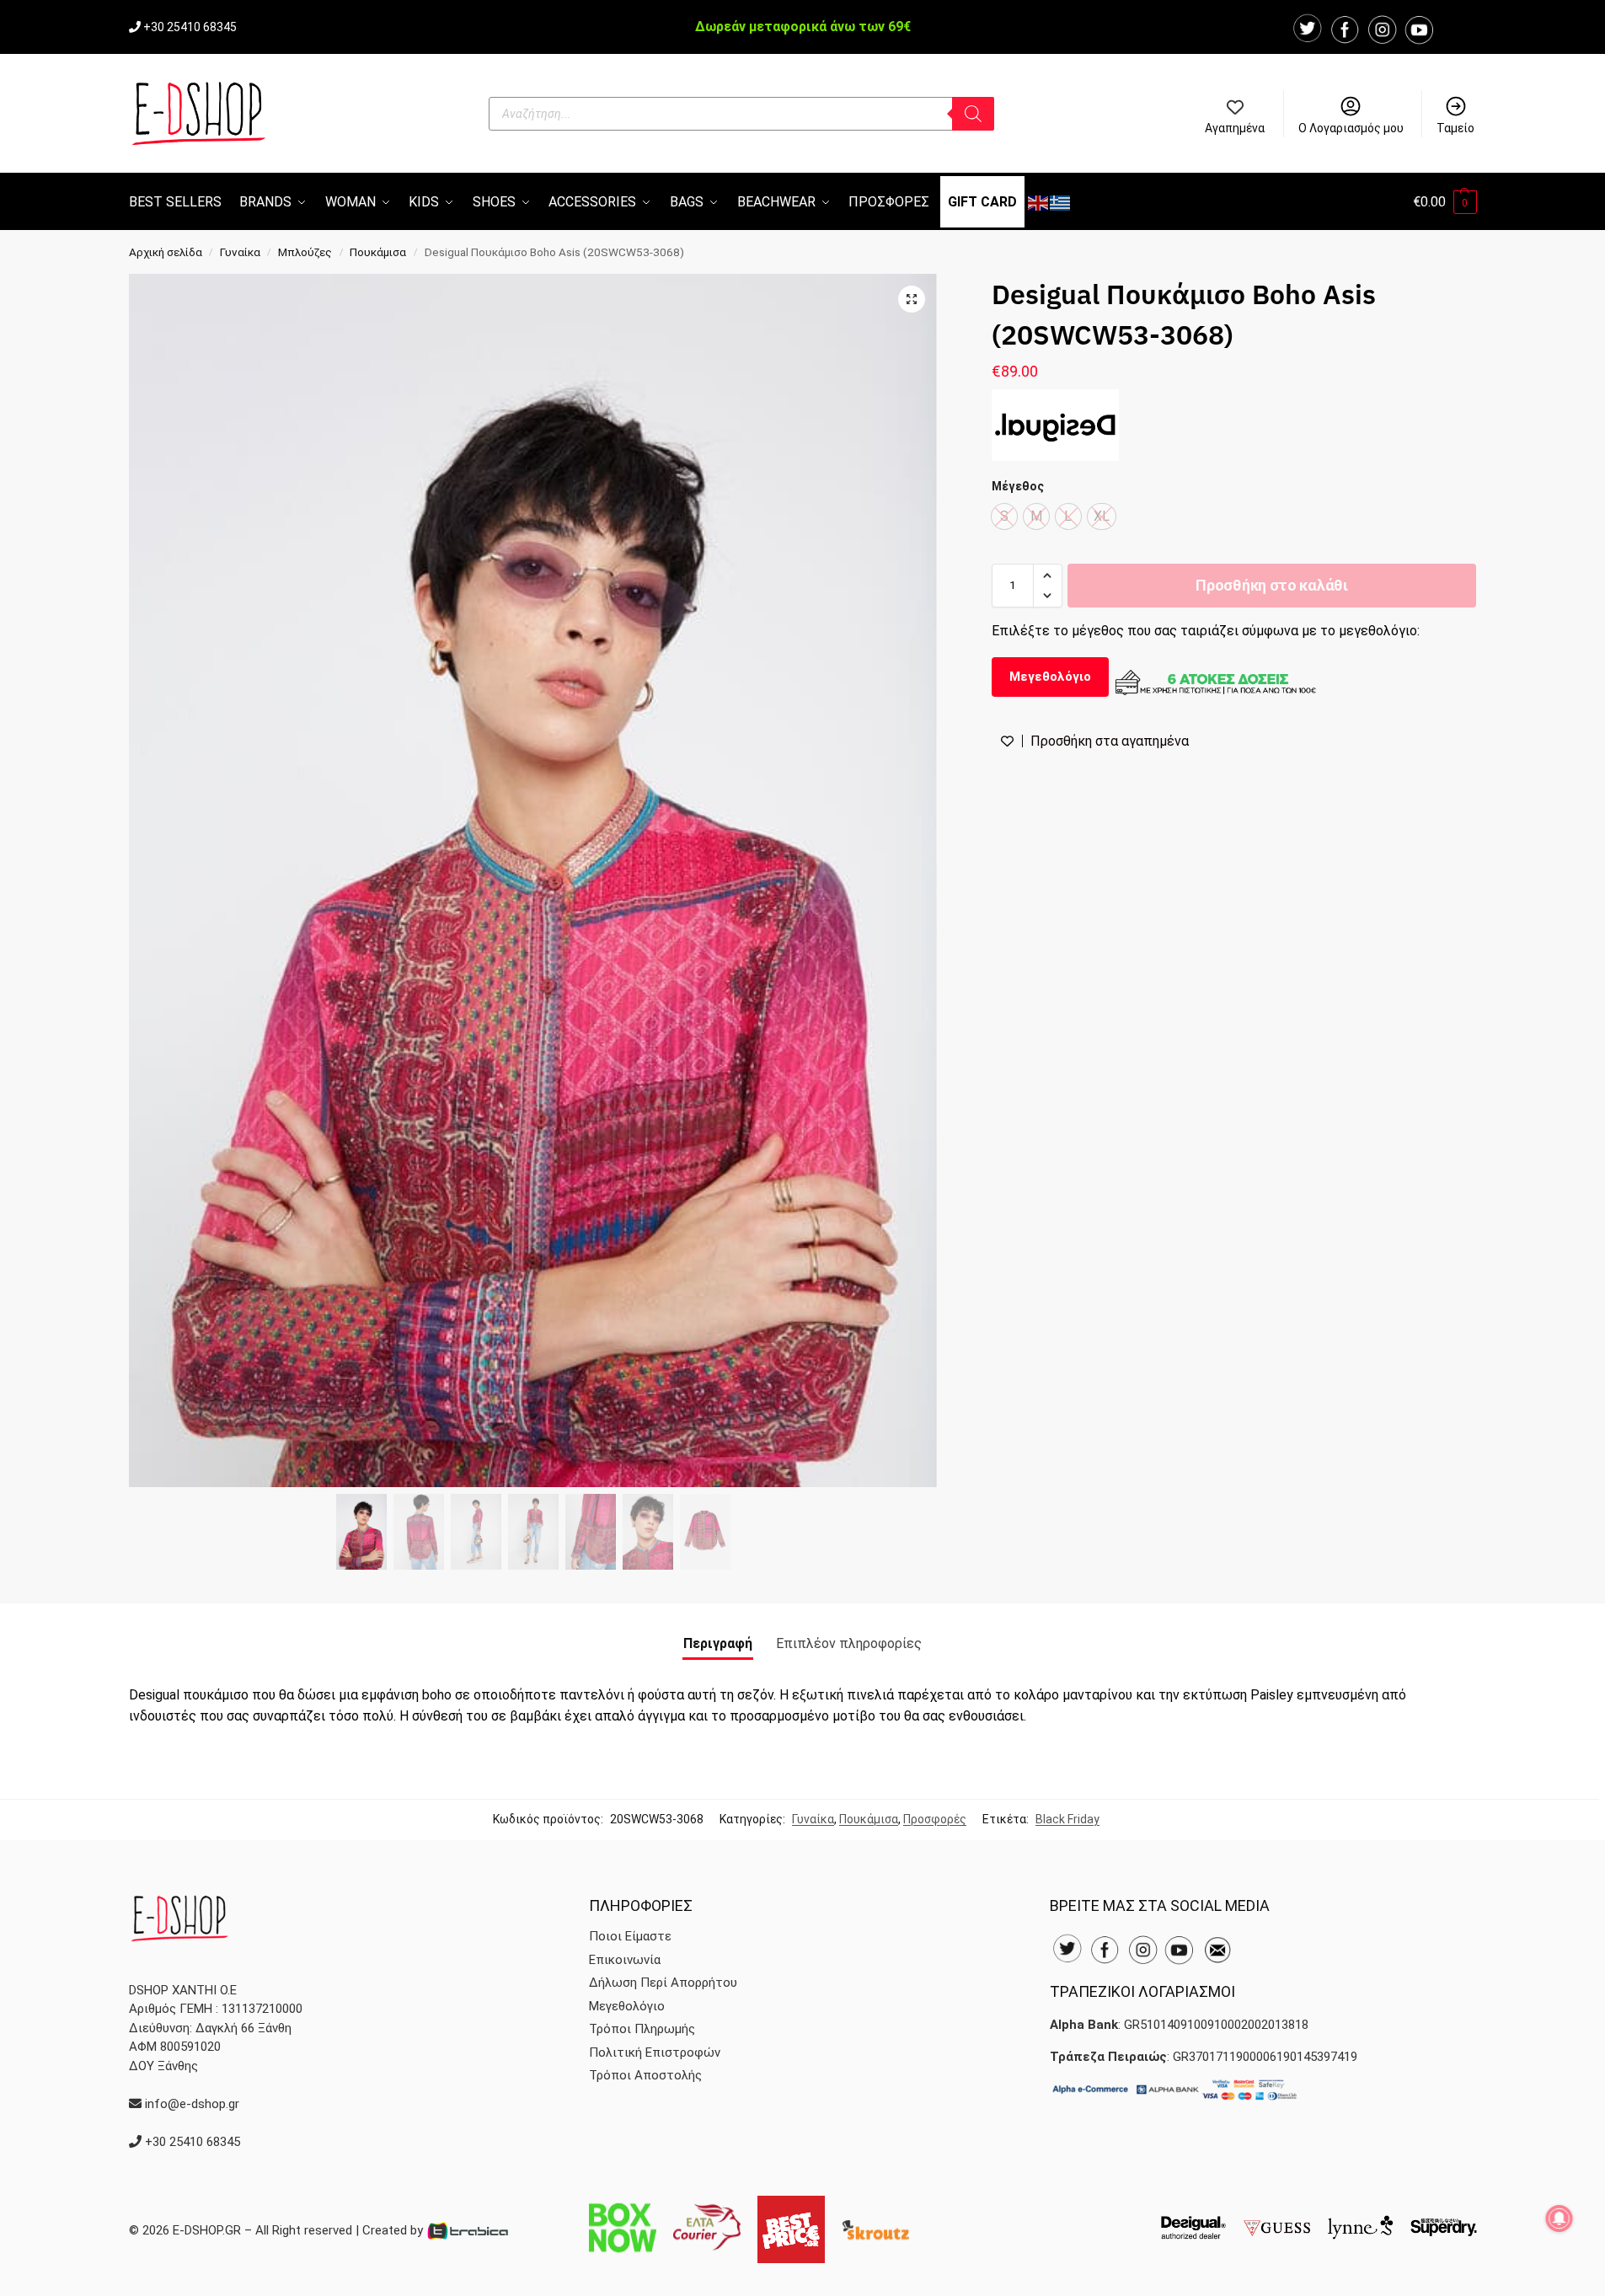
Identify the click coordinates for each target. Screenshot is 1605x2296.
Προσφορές (935, 1819)
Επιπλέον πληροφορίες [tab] (849, 1643)
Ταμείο (1455, 128)
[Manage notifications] (1560, 2218)
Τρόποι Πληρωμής (642, 2029)
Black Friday (1067, 1819)
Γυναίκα (240, 252)
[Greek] (1061, 202)
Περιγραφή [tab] (718, 1643)
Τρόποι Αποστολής (645, 2075)
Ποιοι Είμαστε (630, 1936)
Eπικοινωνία (625, 1960)
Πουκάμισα (378, 252)
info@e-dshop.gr (192, 2104)
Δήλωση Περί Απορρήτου (663, 1983)
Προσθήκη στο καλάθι (1271, 585)
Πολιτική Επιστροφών (655, 2052)
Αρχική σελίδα (166, 252)
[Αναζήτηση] (973, 114)
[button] (1445, 202)
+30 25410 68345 (190, 27)
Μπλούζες (305, 252)
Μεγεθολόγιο (1050, 677)
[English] (1039, 202)
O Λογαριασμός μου (1351, 128)
